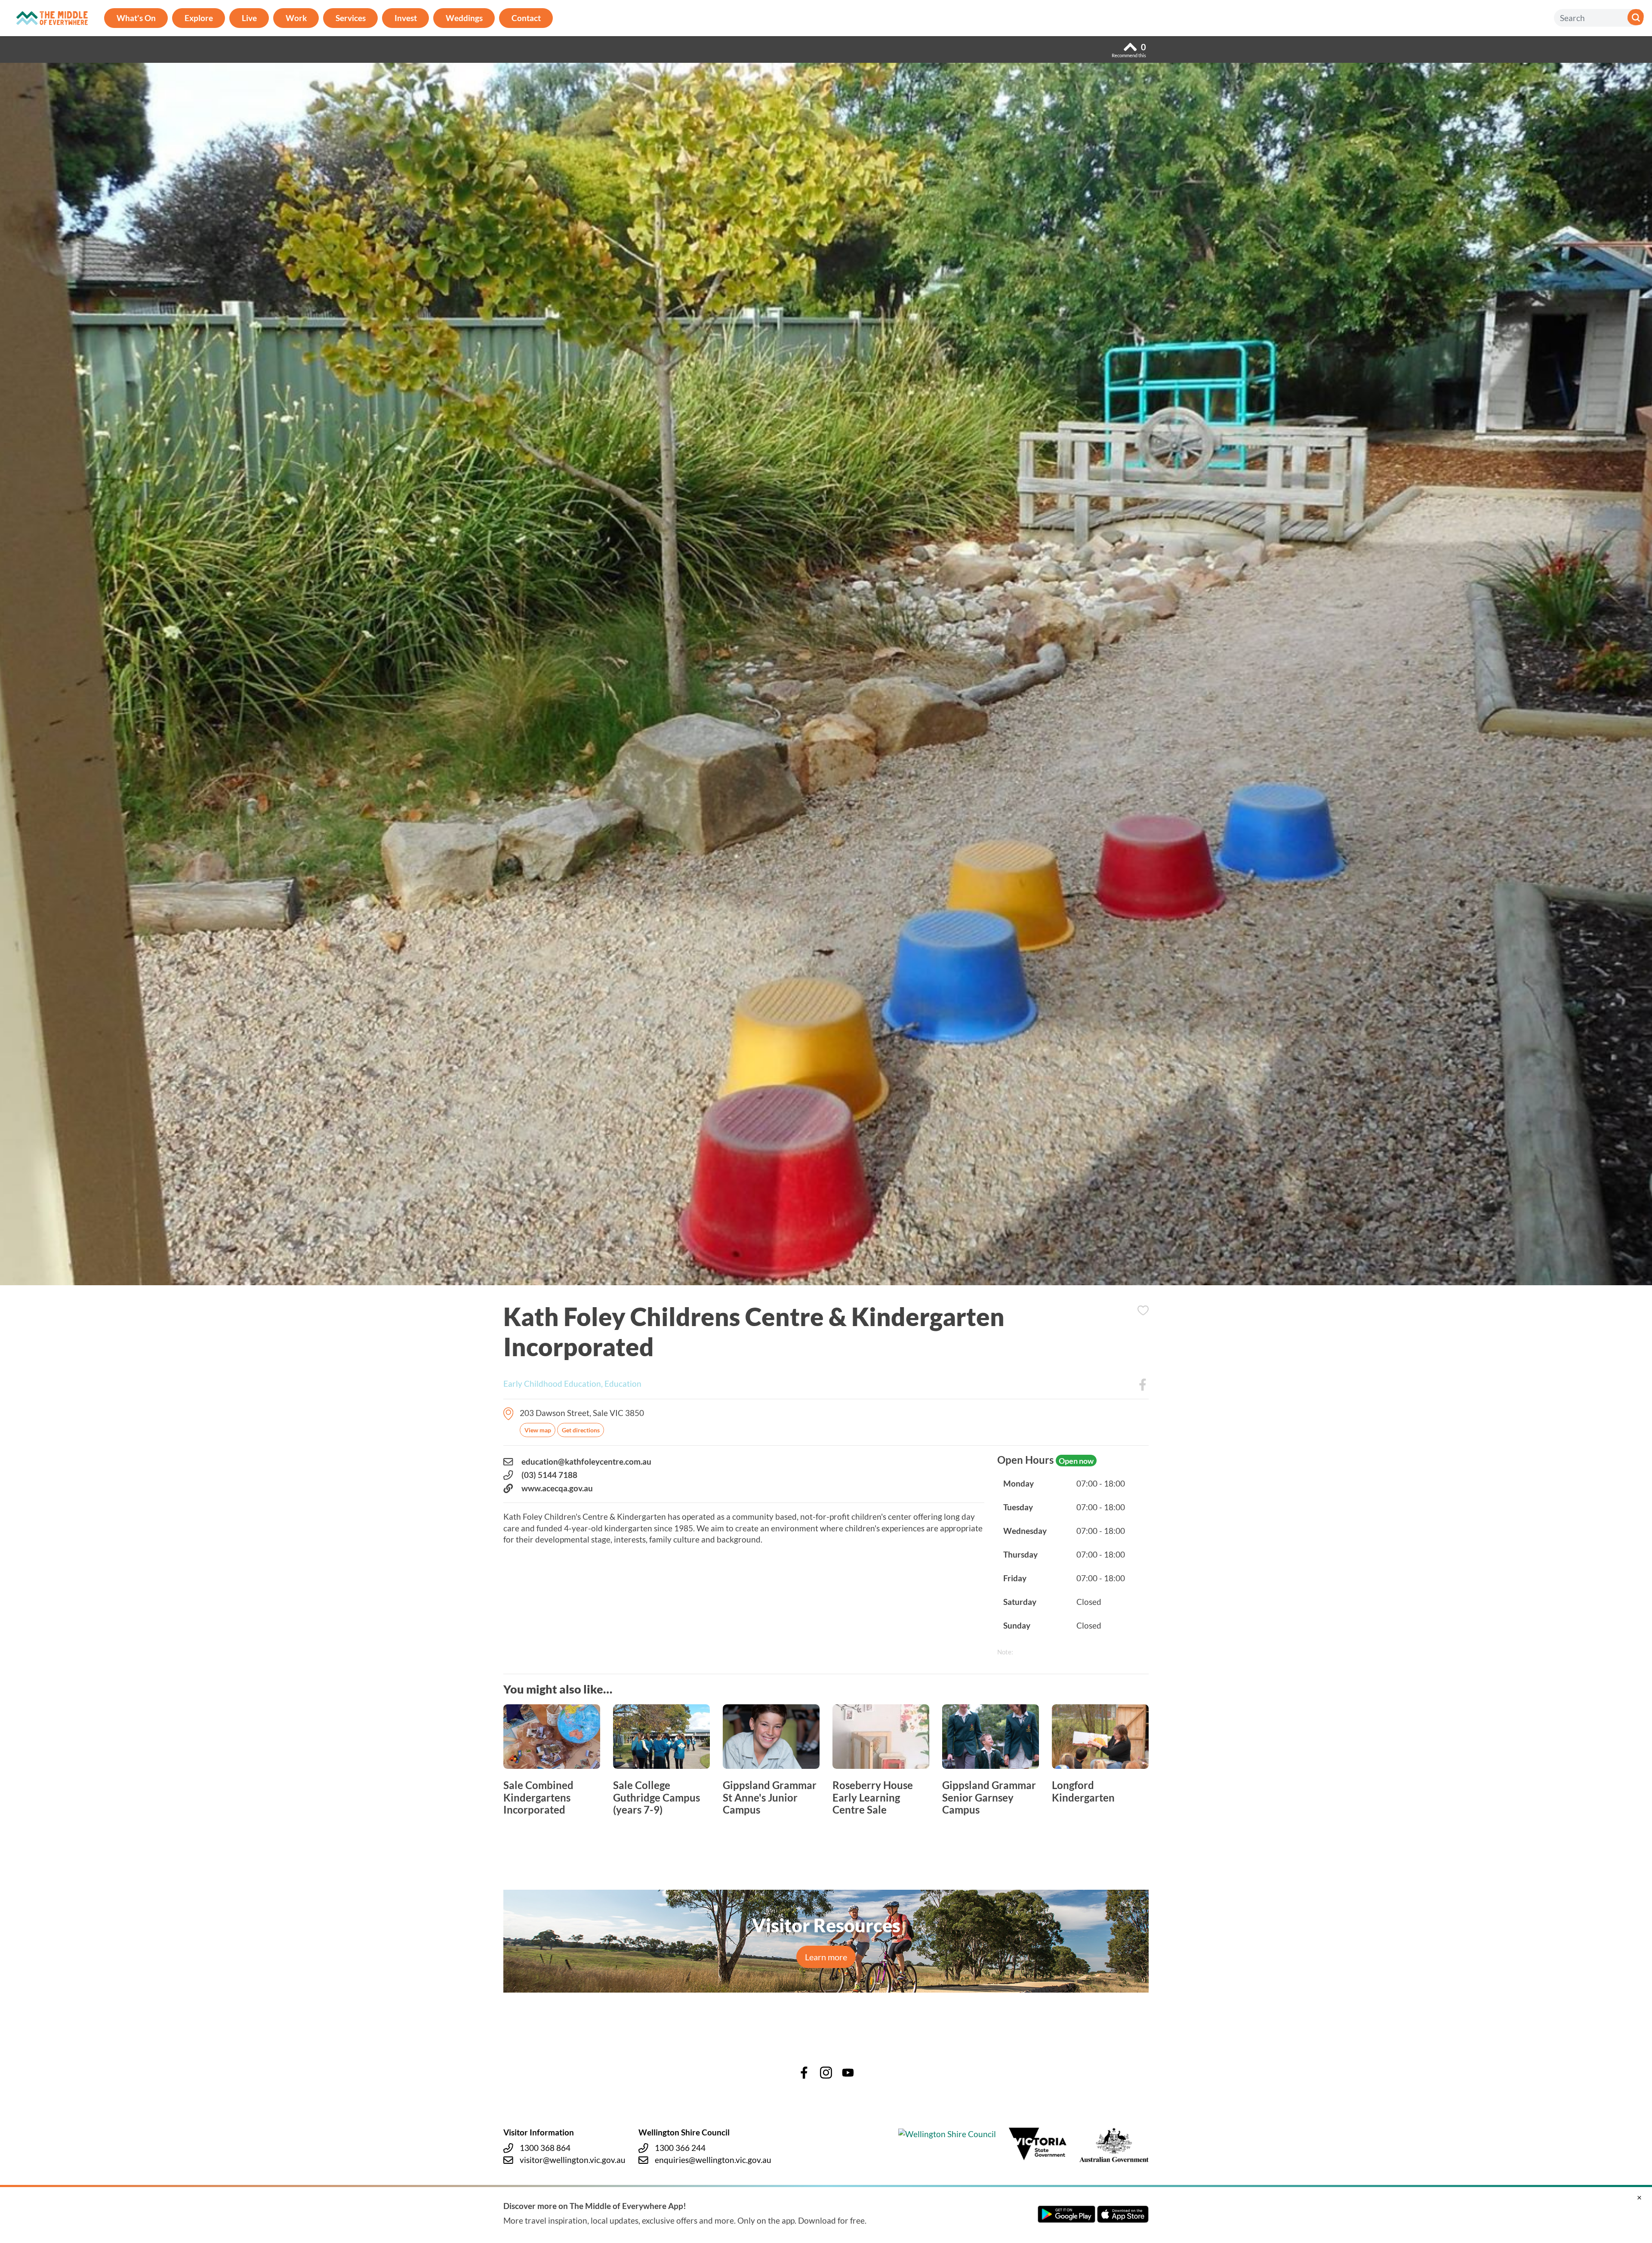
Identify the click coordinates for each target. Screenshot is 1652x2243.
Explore (199, 18)
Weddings (464, 18)
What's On (136, 18)
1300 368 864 (545, 2148)
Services (351, 18)
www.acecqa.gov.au (557, 1488)
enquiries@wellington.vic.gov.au (713, 2160)
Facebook (1143, 1385)
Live (249, 18)
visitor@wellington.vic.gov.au (573, 2160)
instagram (826, 2073)
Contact (526, 18)
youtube (848, 2073)
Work (296, 18)
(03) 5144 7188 (549, 1475)
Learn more (826, 1957)
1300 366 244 (680, 2148)
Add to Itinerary (1143, 1310)
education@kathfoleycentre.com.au (586, 1461)
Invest (406, 18)
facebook (804, 2073)
